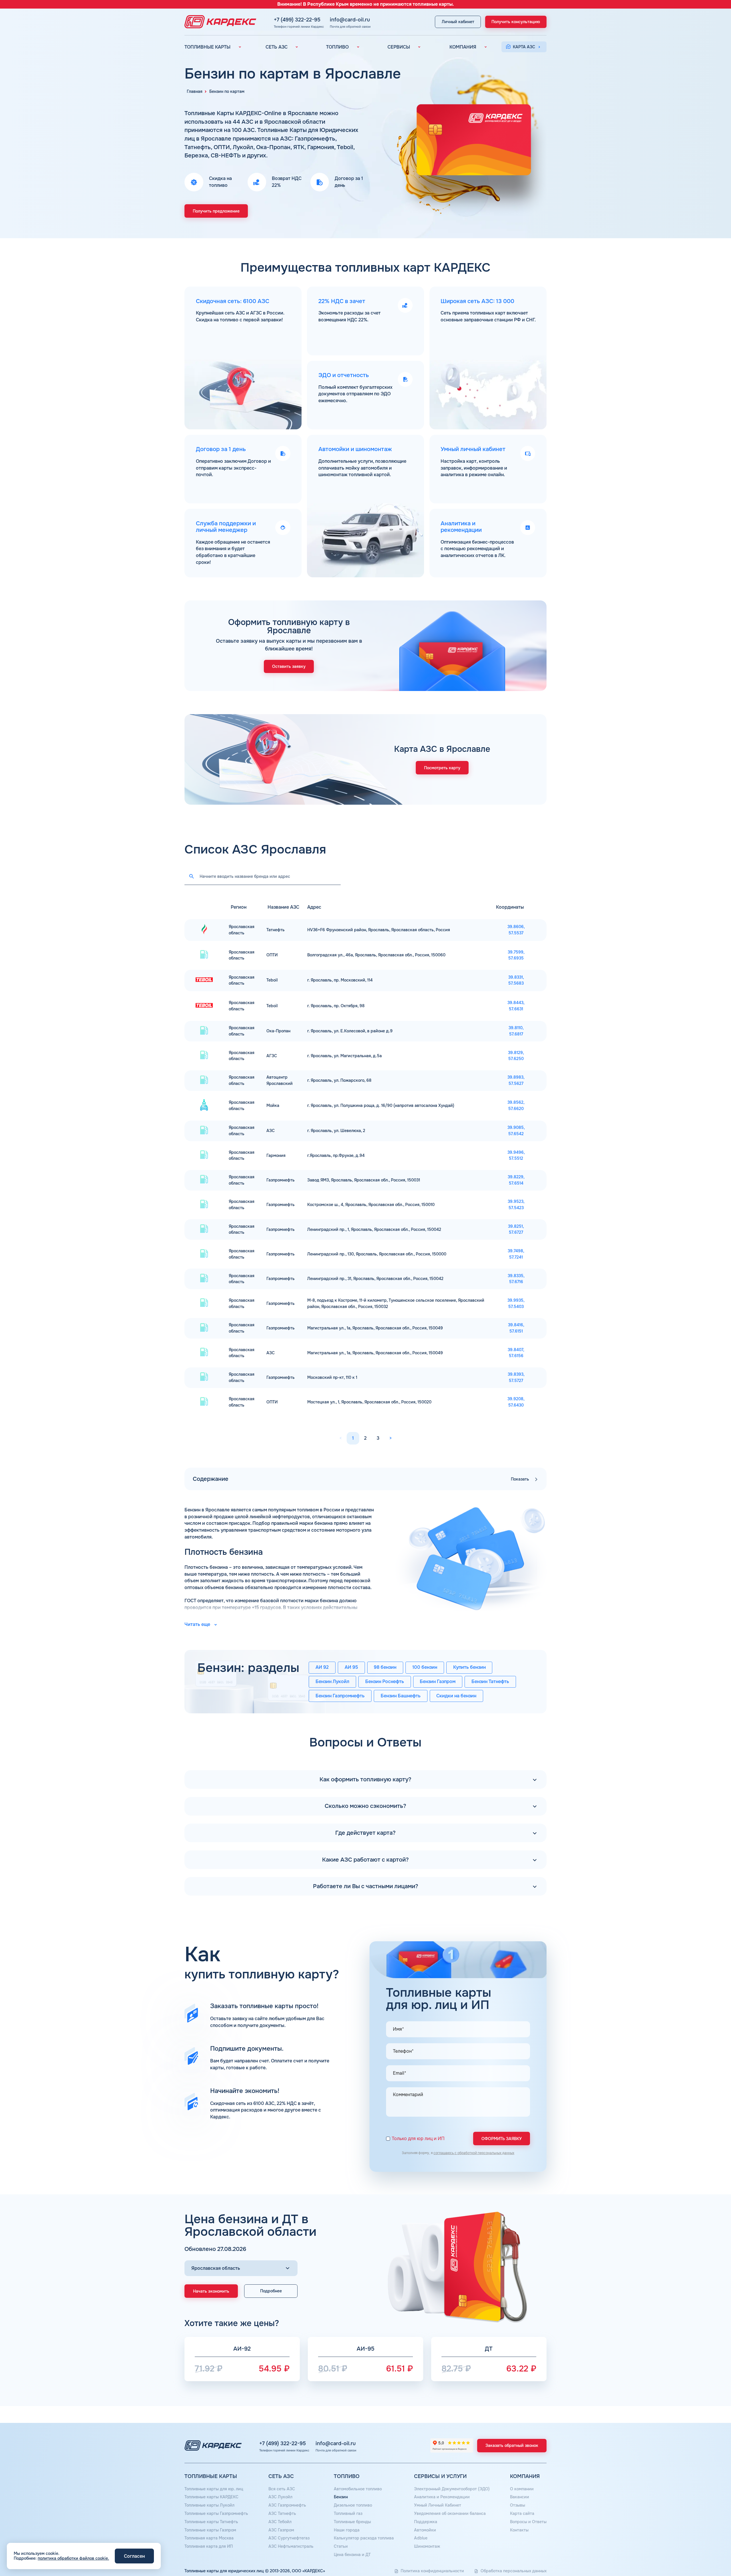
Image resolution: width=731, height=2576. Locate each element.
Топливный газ (348, 2513)
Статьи (341, 2546)
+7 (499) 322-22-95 (297, 20)
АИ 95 (351, 1667)
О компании (522, 2489)
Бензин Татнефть (490, 1682)
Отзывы (518, 2505)
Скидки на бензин (456, 1696)
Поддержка (426, 2522)
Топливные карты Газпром (210, 2530)
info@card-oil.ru (350, 20)
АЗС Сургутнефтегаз (289, 2538)
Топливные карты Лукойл (209, 2505)
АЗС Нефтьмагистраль (291, 2546)
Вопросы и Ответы (528, 2522)
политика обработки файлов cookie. (73, 2558)
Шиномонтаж (427, 2546)
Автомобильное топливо (358, 2489)
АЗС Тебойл (280, 2522)
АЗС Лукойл (280, 2497)
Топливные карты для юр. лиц (214, 2489)
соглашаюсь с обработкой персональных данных (474, 2153)
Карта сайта (522, 2513)
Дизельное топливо (353, 2505)
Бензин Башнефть (401, 1696)
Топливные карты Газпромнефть (216, 2513)
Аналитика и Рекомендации (442, 2497)
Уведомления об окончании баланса (450, 2513)
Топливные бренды (352, 2522)
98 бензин (385, 1667)
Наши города (347, 2530)
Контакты (519, 2530)
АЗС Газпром (281, 2530)
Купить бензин (469, 1667)
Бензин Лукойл (332, 1682)
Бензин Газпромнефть (340, 1696)
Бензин (341, 2497)
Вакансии (520, 2497)
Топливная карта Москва (209, 2538)
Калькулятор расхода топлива (364, 2538)
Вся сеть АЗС (282, 2489)
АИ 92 (322, 1667)
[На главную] (219, 22)
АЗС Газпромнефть (287, 2505)
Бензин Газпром (438, 1682)
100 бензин (425, 1667)
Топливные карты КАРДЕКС (211, 2497)
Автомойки (425, 2530)
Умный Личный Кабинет (438, 2505)
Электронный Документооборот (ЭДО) (452, 2489)
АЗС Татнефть (282, 2513)
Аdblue (421, 2538)
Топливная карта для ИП (209, 2546)
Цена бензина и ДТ (352, 2555)
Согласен (134, 2556)
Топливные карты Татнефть (211, 2522)
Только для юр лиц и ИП (418, 2139)
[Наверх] (707, 2552)
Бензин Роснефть (385, 1682)
